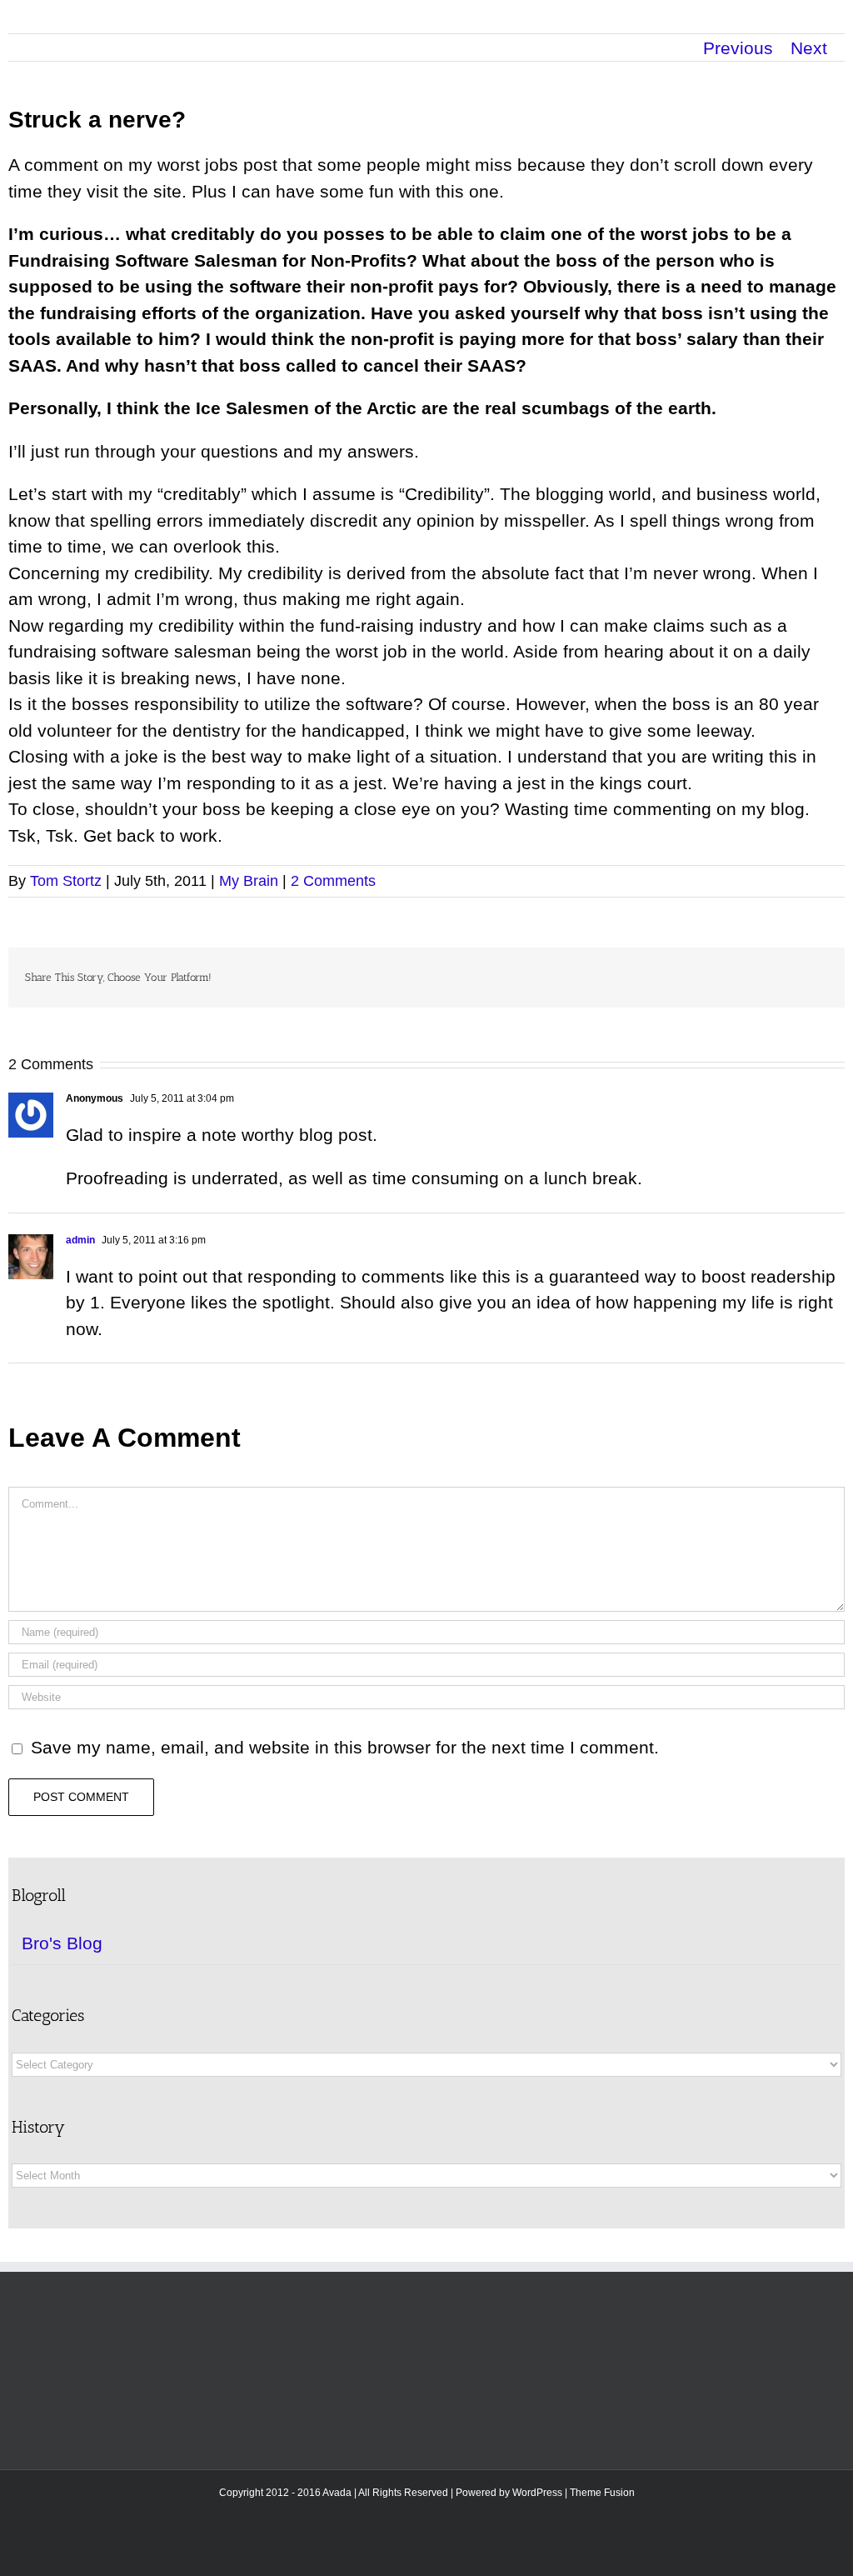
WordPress (537, 2493)
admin (80, 1240)
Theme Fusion (602, 2493)
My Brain (249, 881)
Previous (738, 48)
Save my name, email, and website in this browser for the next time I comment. (345, 1747)
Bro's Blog (62, 1943)
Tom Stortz (66, 881)
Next (809, 48)
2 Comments (333, 881)
